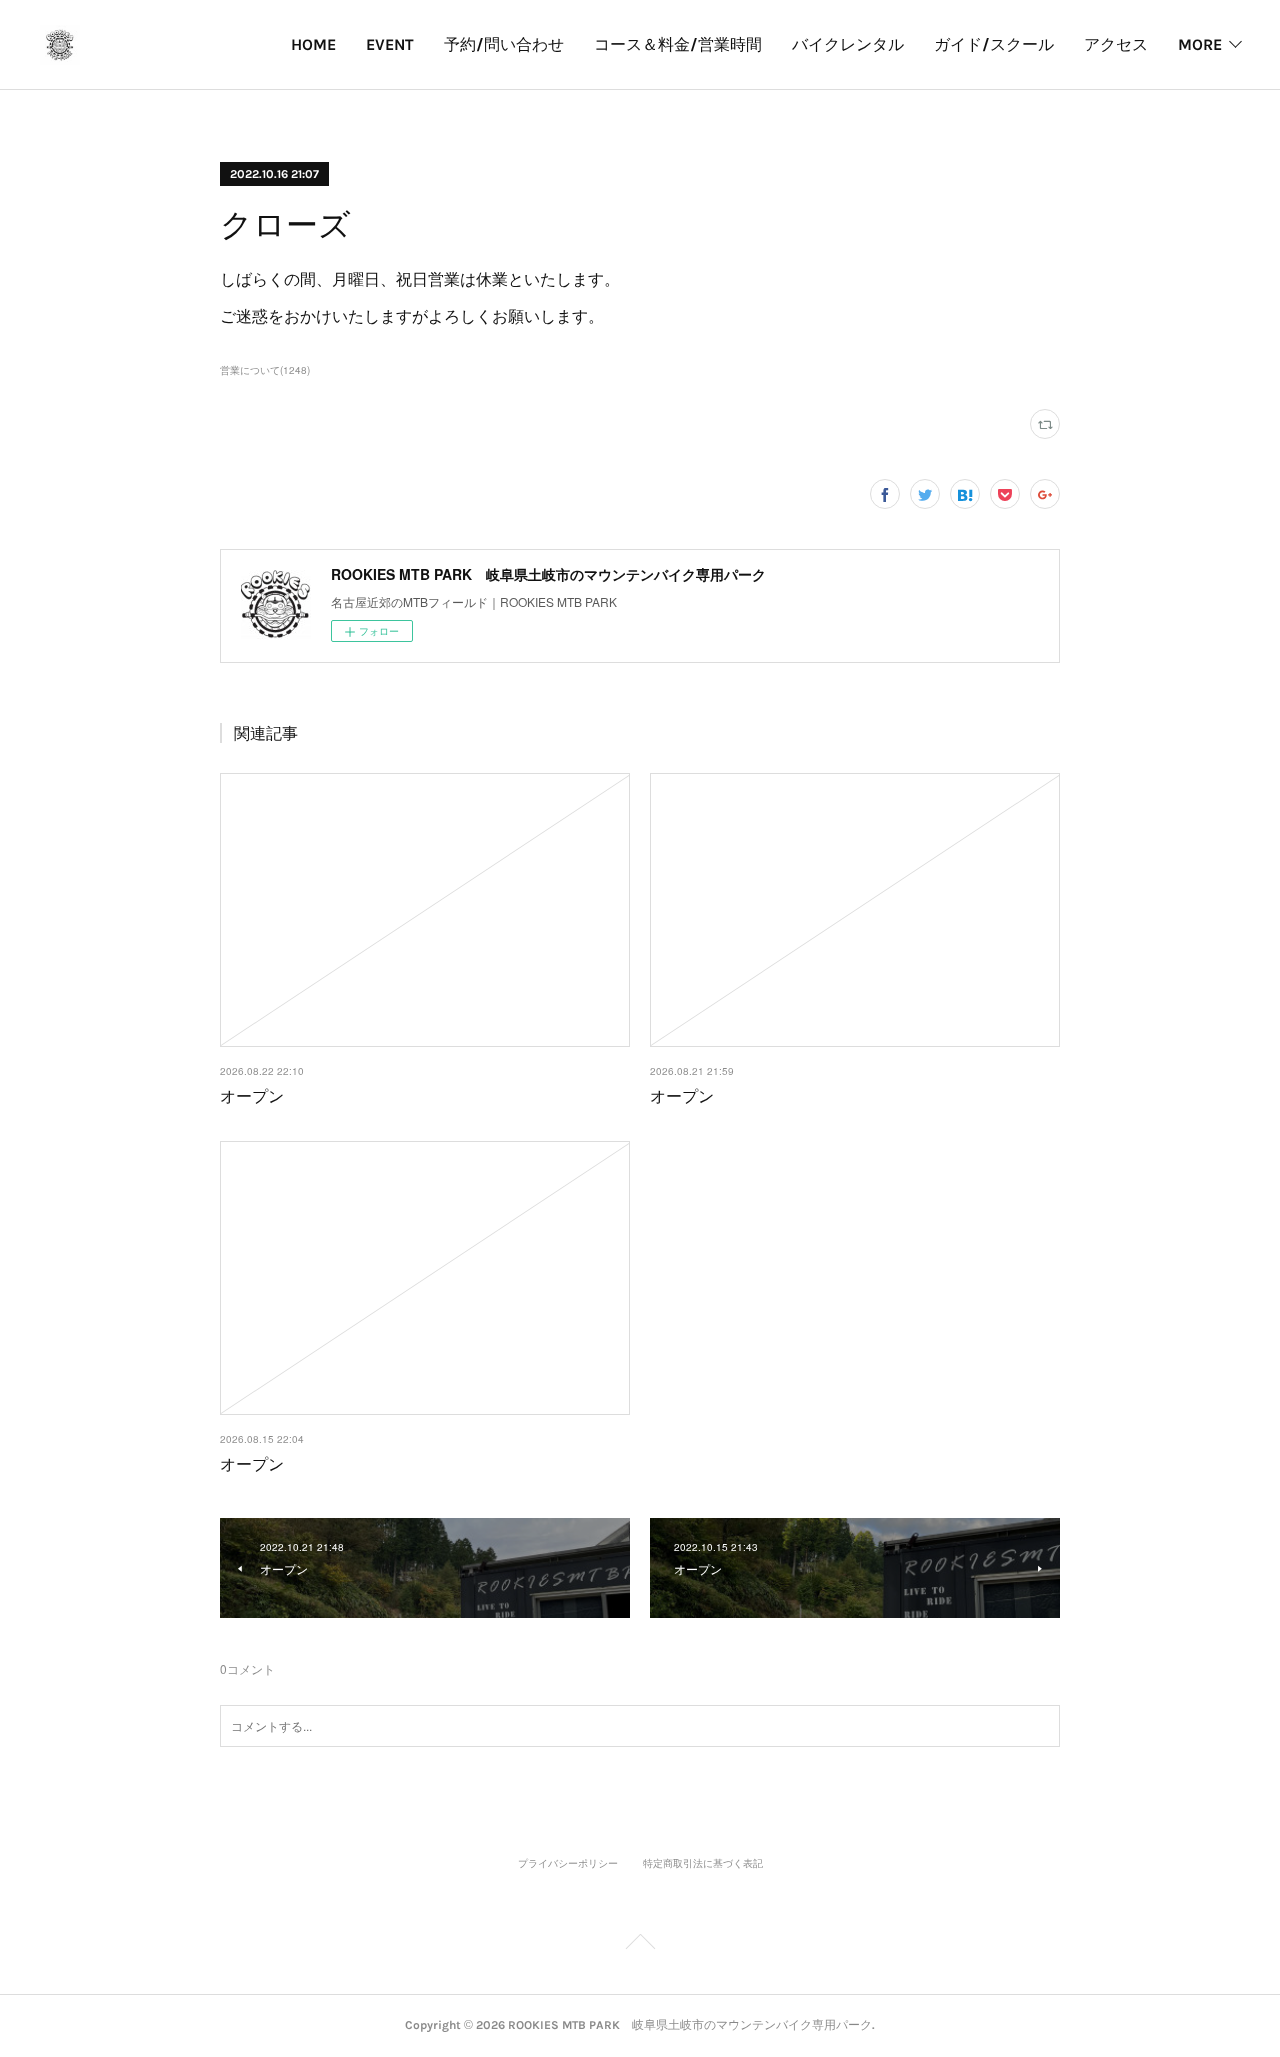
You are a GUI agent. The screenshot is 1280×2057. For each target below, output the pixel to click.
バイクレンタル (848, 44)
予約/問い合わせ (504, 44)
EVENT (390, 44)
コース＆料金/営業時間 (678, 44)
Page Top (640, 1945)
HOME (313, 44)
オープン (252, 1095)
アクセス (1116, 44)
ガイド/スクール (994, 44)
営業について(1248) (265, 370)
